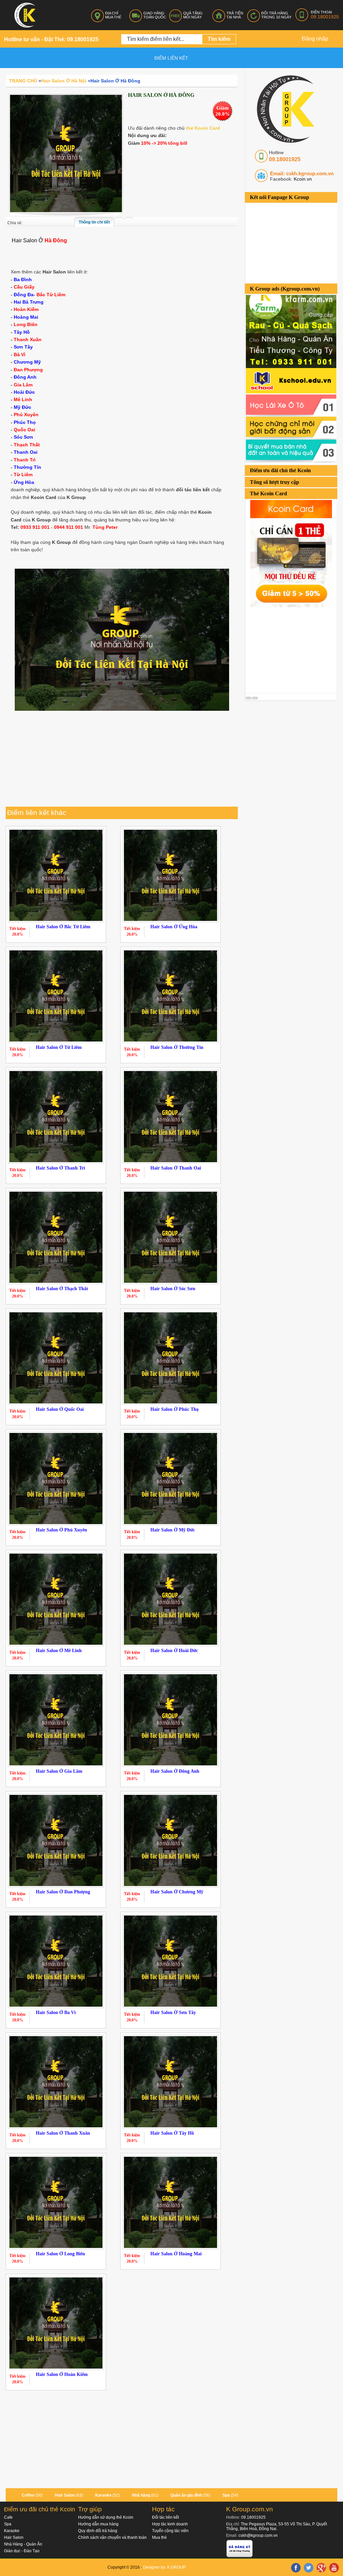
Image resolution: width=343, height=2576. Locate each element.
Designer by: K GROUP (164, 2567)
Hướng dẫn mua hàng (98, 2524)
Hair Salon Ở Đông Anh (175, 1771)
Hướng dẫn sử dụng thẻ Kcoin (106, 2517)
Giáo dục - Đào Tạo (22, 2551)
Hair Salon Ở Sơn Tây (173, 2013)
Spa (226, 2495)
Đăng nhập (315, 39)
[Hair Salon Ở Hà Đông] (66, 153)
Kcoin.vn (302, 179)
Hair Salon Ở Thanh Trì (60, 1168)
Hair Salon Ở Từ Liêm (59, 1047)
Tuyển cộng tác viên (170, 2531)
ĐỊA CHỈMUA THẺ (113, 15)
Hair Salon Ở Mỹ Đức (173, 1530)
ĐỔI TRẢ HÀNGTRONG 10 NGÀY (276, 15)
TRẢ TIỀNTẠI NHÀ (235, 15)
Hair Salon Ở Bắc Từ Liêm (63, 927)
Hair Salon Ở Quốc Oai (60, 1409)
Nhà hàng (141, 2495)
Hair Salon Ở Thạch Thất (62, 1289)
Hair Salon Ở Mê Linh (59, 1651)
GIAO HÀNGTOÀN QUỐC (155, 15)
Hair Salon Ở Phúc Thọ (175, 1409)
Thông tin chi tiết (94, 222)
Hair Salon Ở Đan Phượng (63, 1892)
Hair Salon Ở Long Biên (60, 2254)
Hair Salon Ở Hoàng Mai (176, 2254)
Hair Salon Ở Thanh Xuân (63, 2133)
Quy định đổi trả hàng (98, 2531)
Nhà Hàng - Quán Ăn (23, 2544)
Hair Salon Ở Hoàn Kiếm (62, 2374)
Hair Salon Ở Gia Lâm (59, 1771)
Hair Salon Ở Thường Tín (177, 1047)
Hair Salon (65, 2495)
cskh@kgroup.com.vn (258, 2535)
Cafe (8, 2517)
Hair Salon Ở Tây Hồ (172, 2133)
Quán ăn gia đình (186, 2495)
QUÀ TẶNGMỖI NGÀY (193, 15)
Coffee (28, 2495)
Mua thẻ (159, 2537)
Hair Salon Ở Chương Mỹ (177, 1892)
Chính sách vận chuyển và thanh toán (112, 2537)
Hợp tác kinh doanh (170, 2524)
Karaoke (103, 2495)
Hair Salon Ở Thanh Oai (176, 1168)
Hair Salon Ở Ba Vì (56, 2013)
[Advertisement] (294, 649)
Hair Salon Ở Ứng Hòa (174, 927)
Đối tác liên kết (165, 2517)
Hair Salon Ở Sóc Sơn (173, 1289)
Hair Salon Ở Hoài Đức (174, 1651)
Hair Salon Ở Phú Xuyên (61, 1530)
